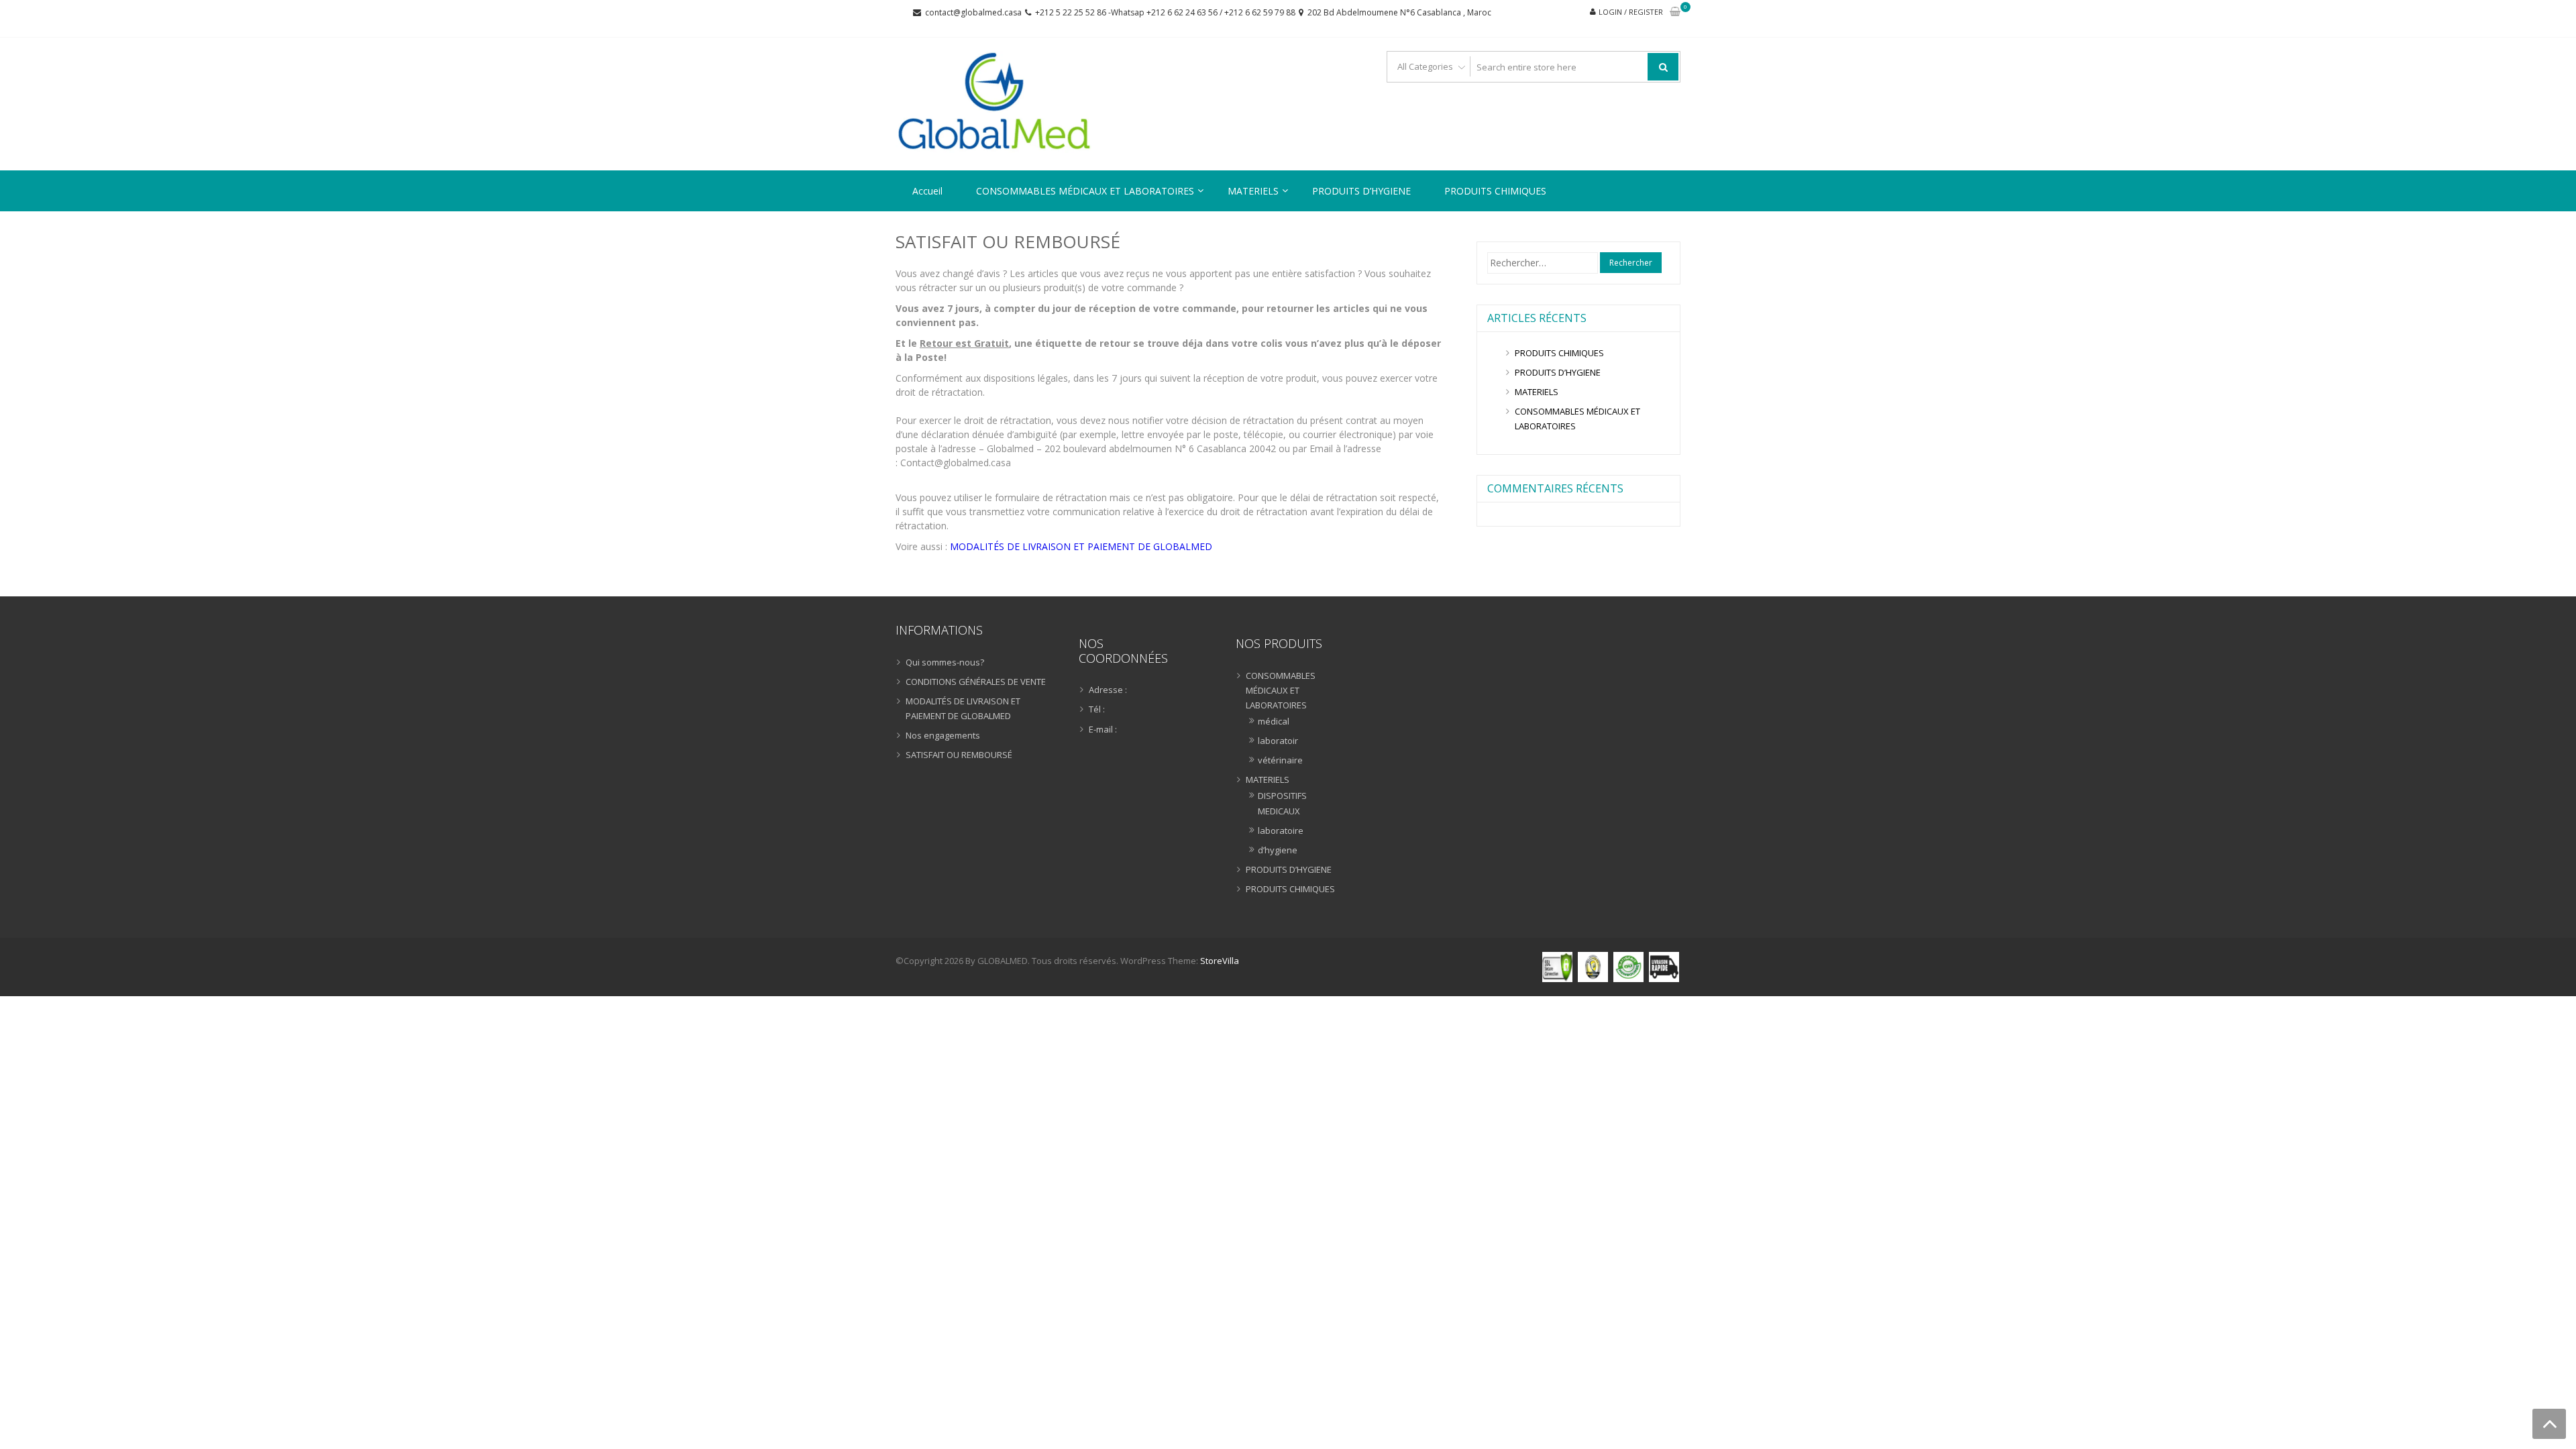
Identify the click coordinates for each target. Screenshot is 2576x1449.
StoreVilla (1220, 961)
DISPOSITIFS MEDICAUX (1282, 803)
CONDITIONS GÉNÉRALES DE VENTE (976, 682)
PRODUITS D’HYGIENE (1361, 191)
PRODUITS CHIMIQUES (1495, 191)
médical (1274, 721)
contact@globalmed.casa (973, 12)
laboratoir (1278, 741)
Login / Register (1631, 12)
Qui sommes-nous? (945, 662)
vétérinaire (1280, 760)
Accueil (927, 191)
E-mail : (1103, 729)
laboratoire (1281, 830)
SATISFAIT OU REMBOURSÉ (959, 755)
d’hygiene (1278, 850)
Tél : (1097, 709)
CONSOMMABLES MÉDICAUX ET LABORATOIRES (1085, 191)
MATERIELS (1253, 191)
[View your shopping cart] (1675, 12)
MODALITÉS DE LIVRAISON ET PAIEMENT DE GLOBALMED (1081, 546)
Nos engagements (943, 735)
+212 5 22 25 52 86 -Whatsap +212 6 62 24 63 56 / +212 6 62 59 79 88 (1165, 12)
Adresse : (1108, 690)
